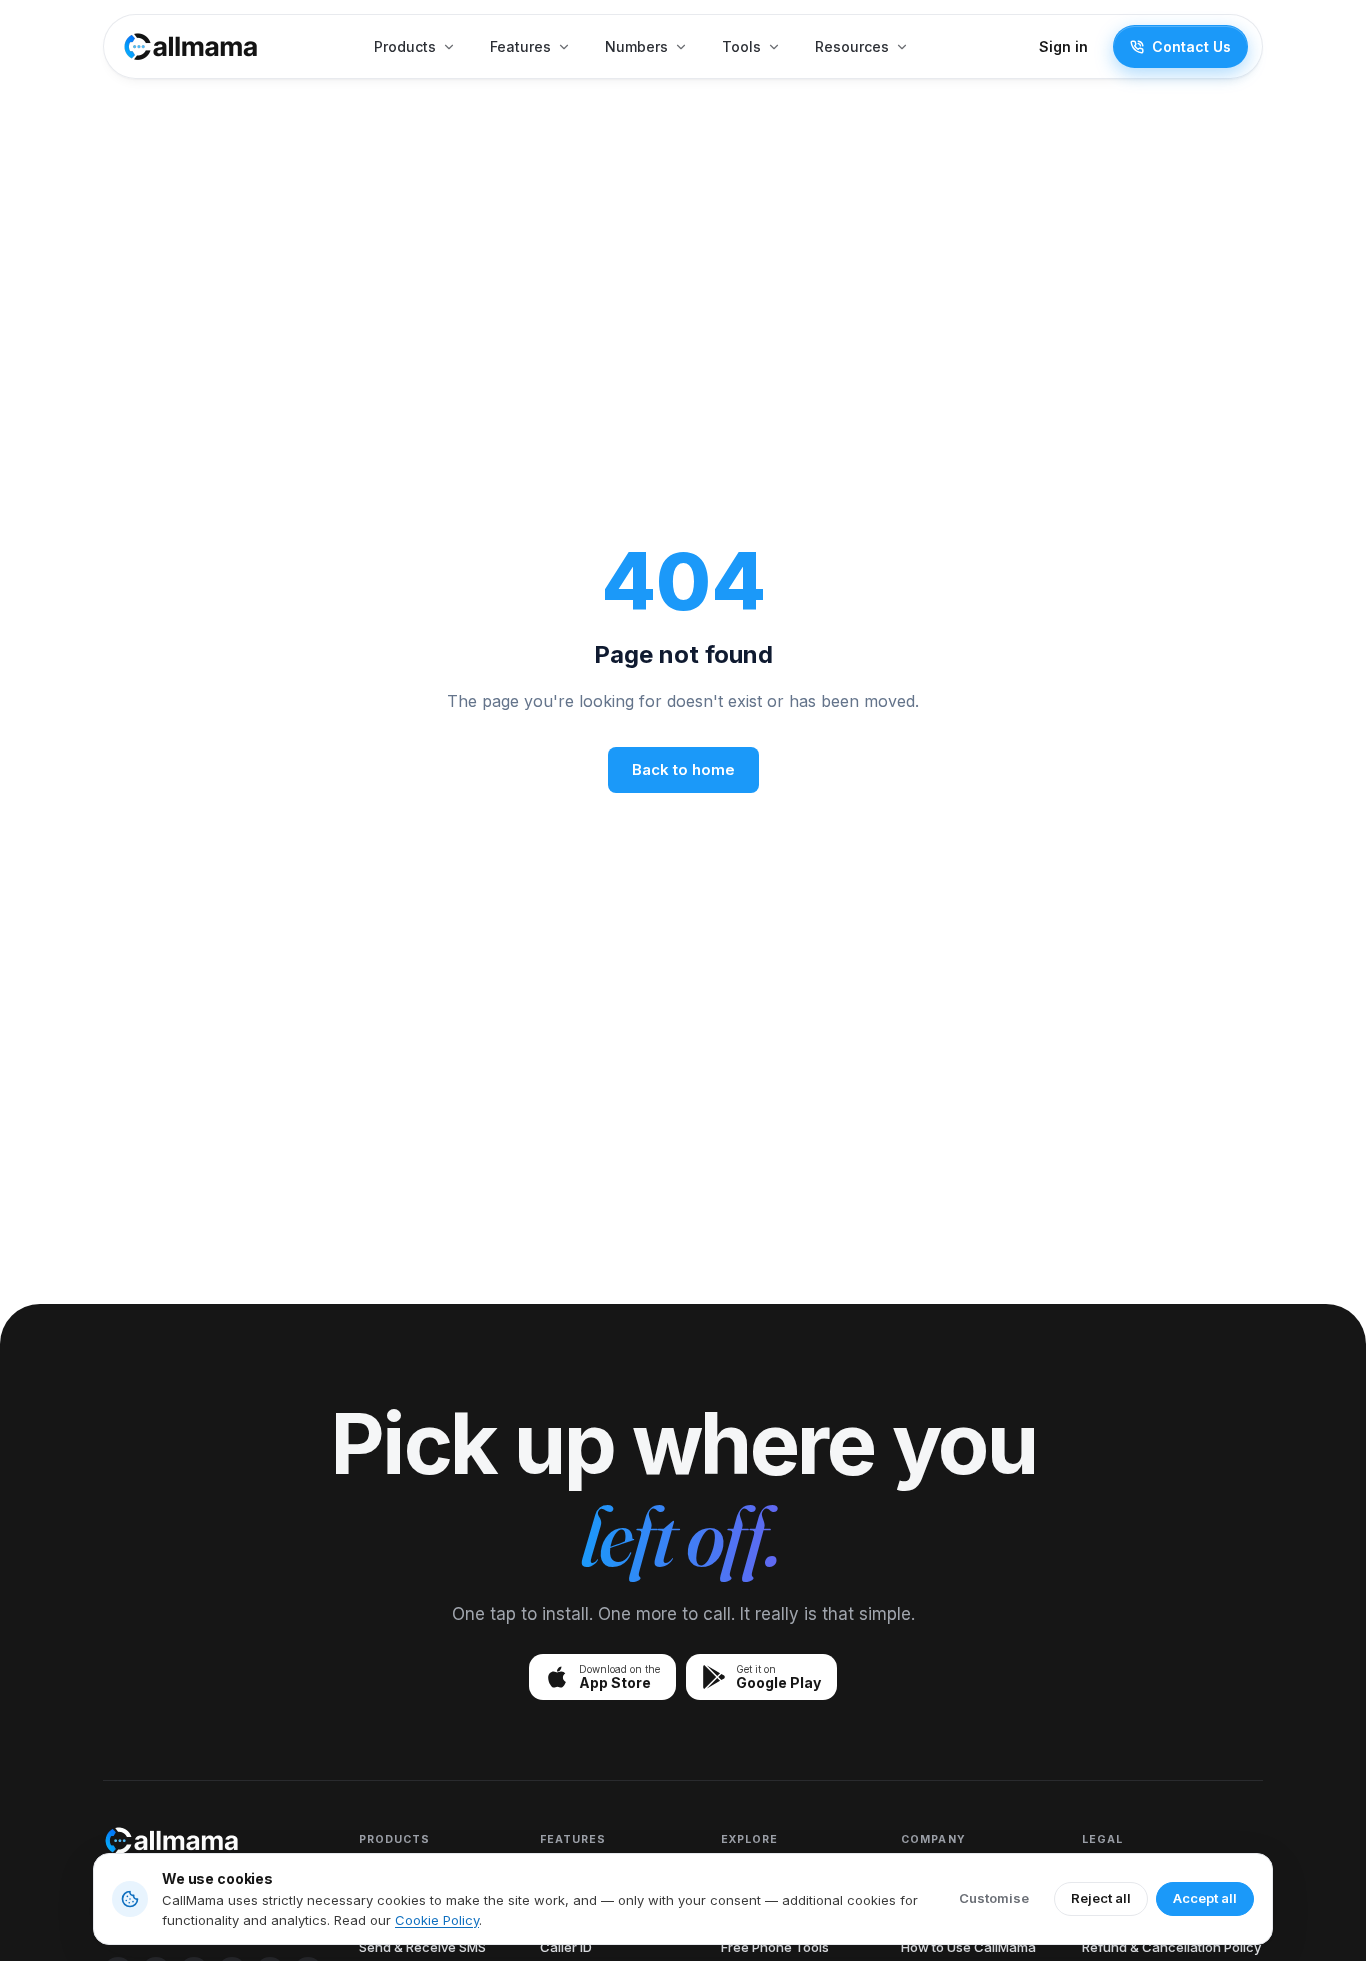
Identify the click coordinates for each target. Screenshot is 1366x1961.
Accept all (1205, 1898)
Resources (852, 46)
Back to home (683, 769)
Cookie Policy (437, 1920)
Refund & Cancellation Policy (1171, 1947)
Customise (994, 1898)
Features (520, 46)
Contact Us (1191, 46)
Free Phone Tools (775, 1947)
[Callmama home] (191, 46)
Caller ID (566, 1947)
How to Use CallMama (968, 1947)
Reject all (1101, 1898)
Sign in (1063, 46)
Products (405, 46)
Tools (741, 46)
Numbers (636, 46)
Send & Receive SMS (422, 1947)
